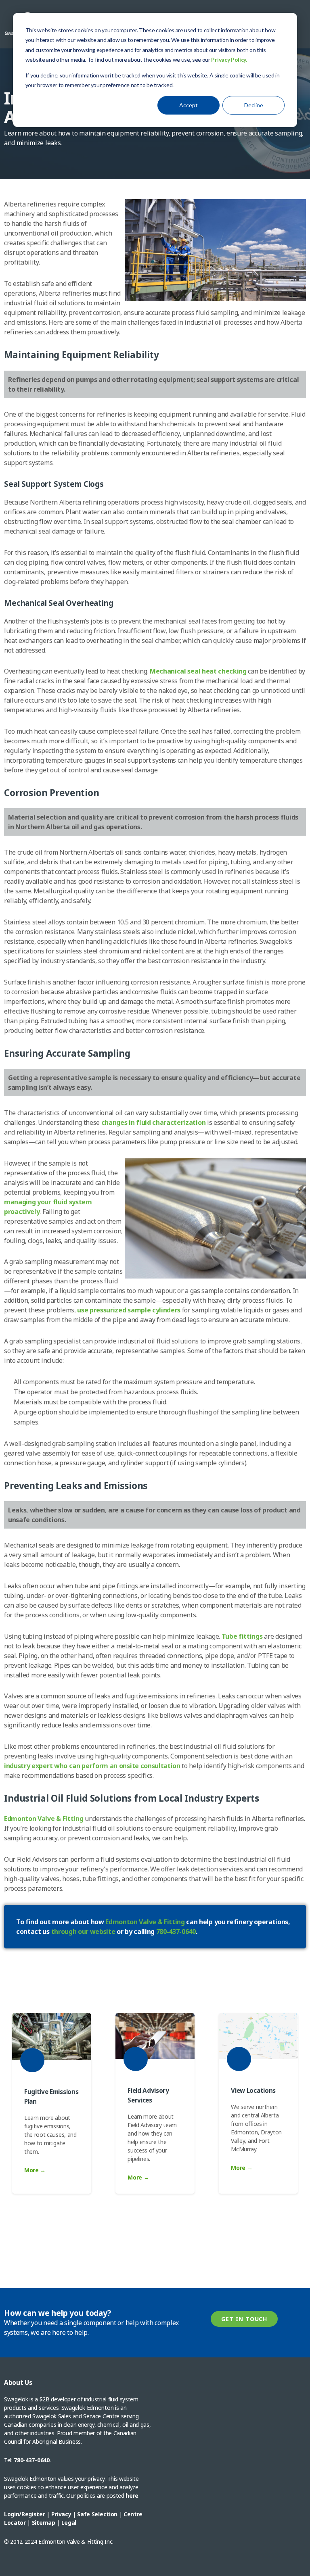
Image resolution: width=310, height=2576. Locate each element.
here (132, 2496)
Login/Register (25, 2514)
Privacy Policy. (229, 59)
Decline (254, 105)
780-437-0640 (31, 2460)
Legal (69, 2523)
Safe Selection (97, 2514)
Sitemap (44, 2523)
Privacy (61, 2514)
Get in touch (244, 2319)
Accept (189, 105)
